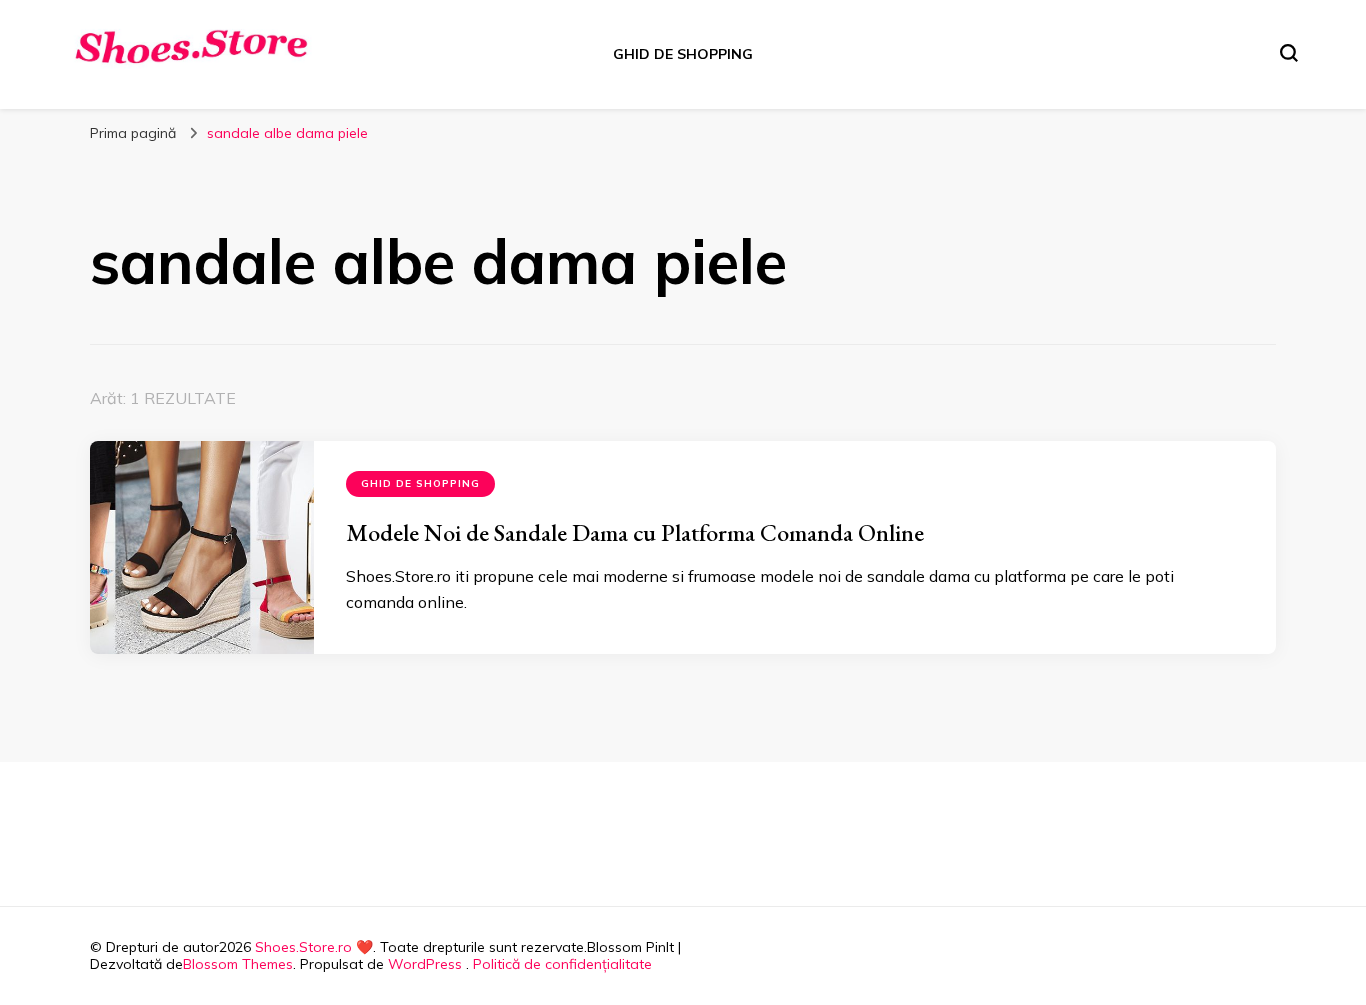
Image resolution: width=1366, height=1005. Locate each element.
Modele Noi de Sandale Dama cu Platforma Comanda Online (635, 532)
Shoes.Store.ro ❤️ (314, 947)
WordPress (425, 964)
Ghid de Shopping (683, 54)
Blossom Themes (238, 964)
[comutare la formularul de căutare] (1289, 53)
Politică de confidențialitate (562, 964)
